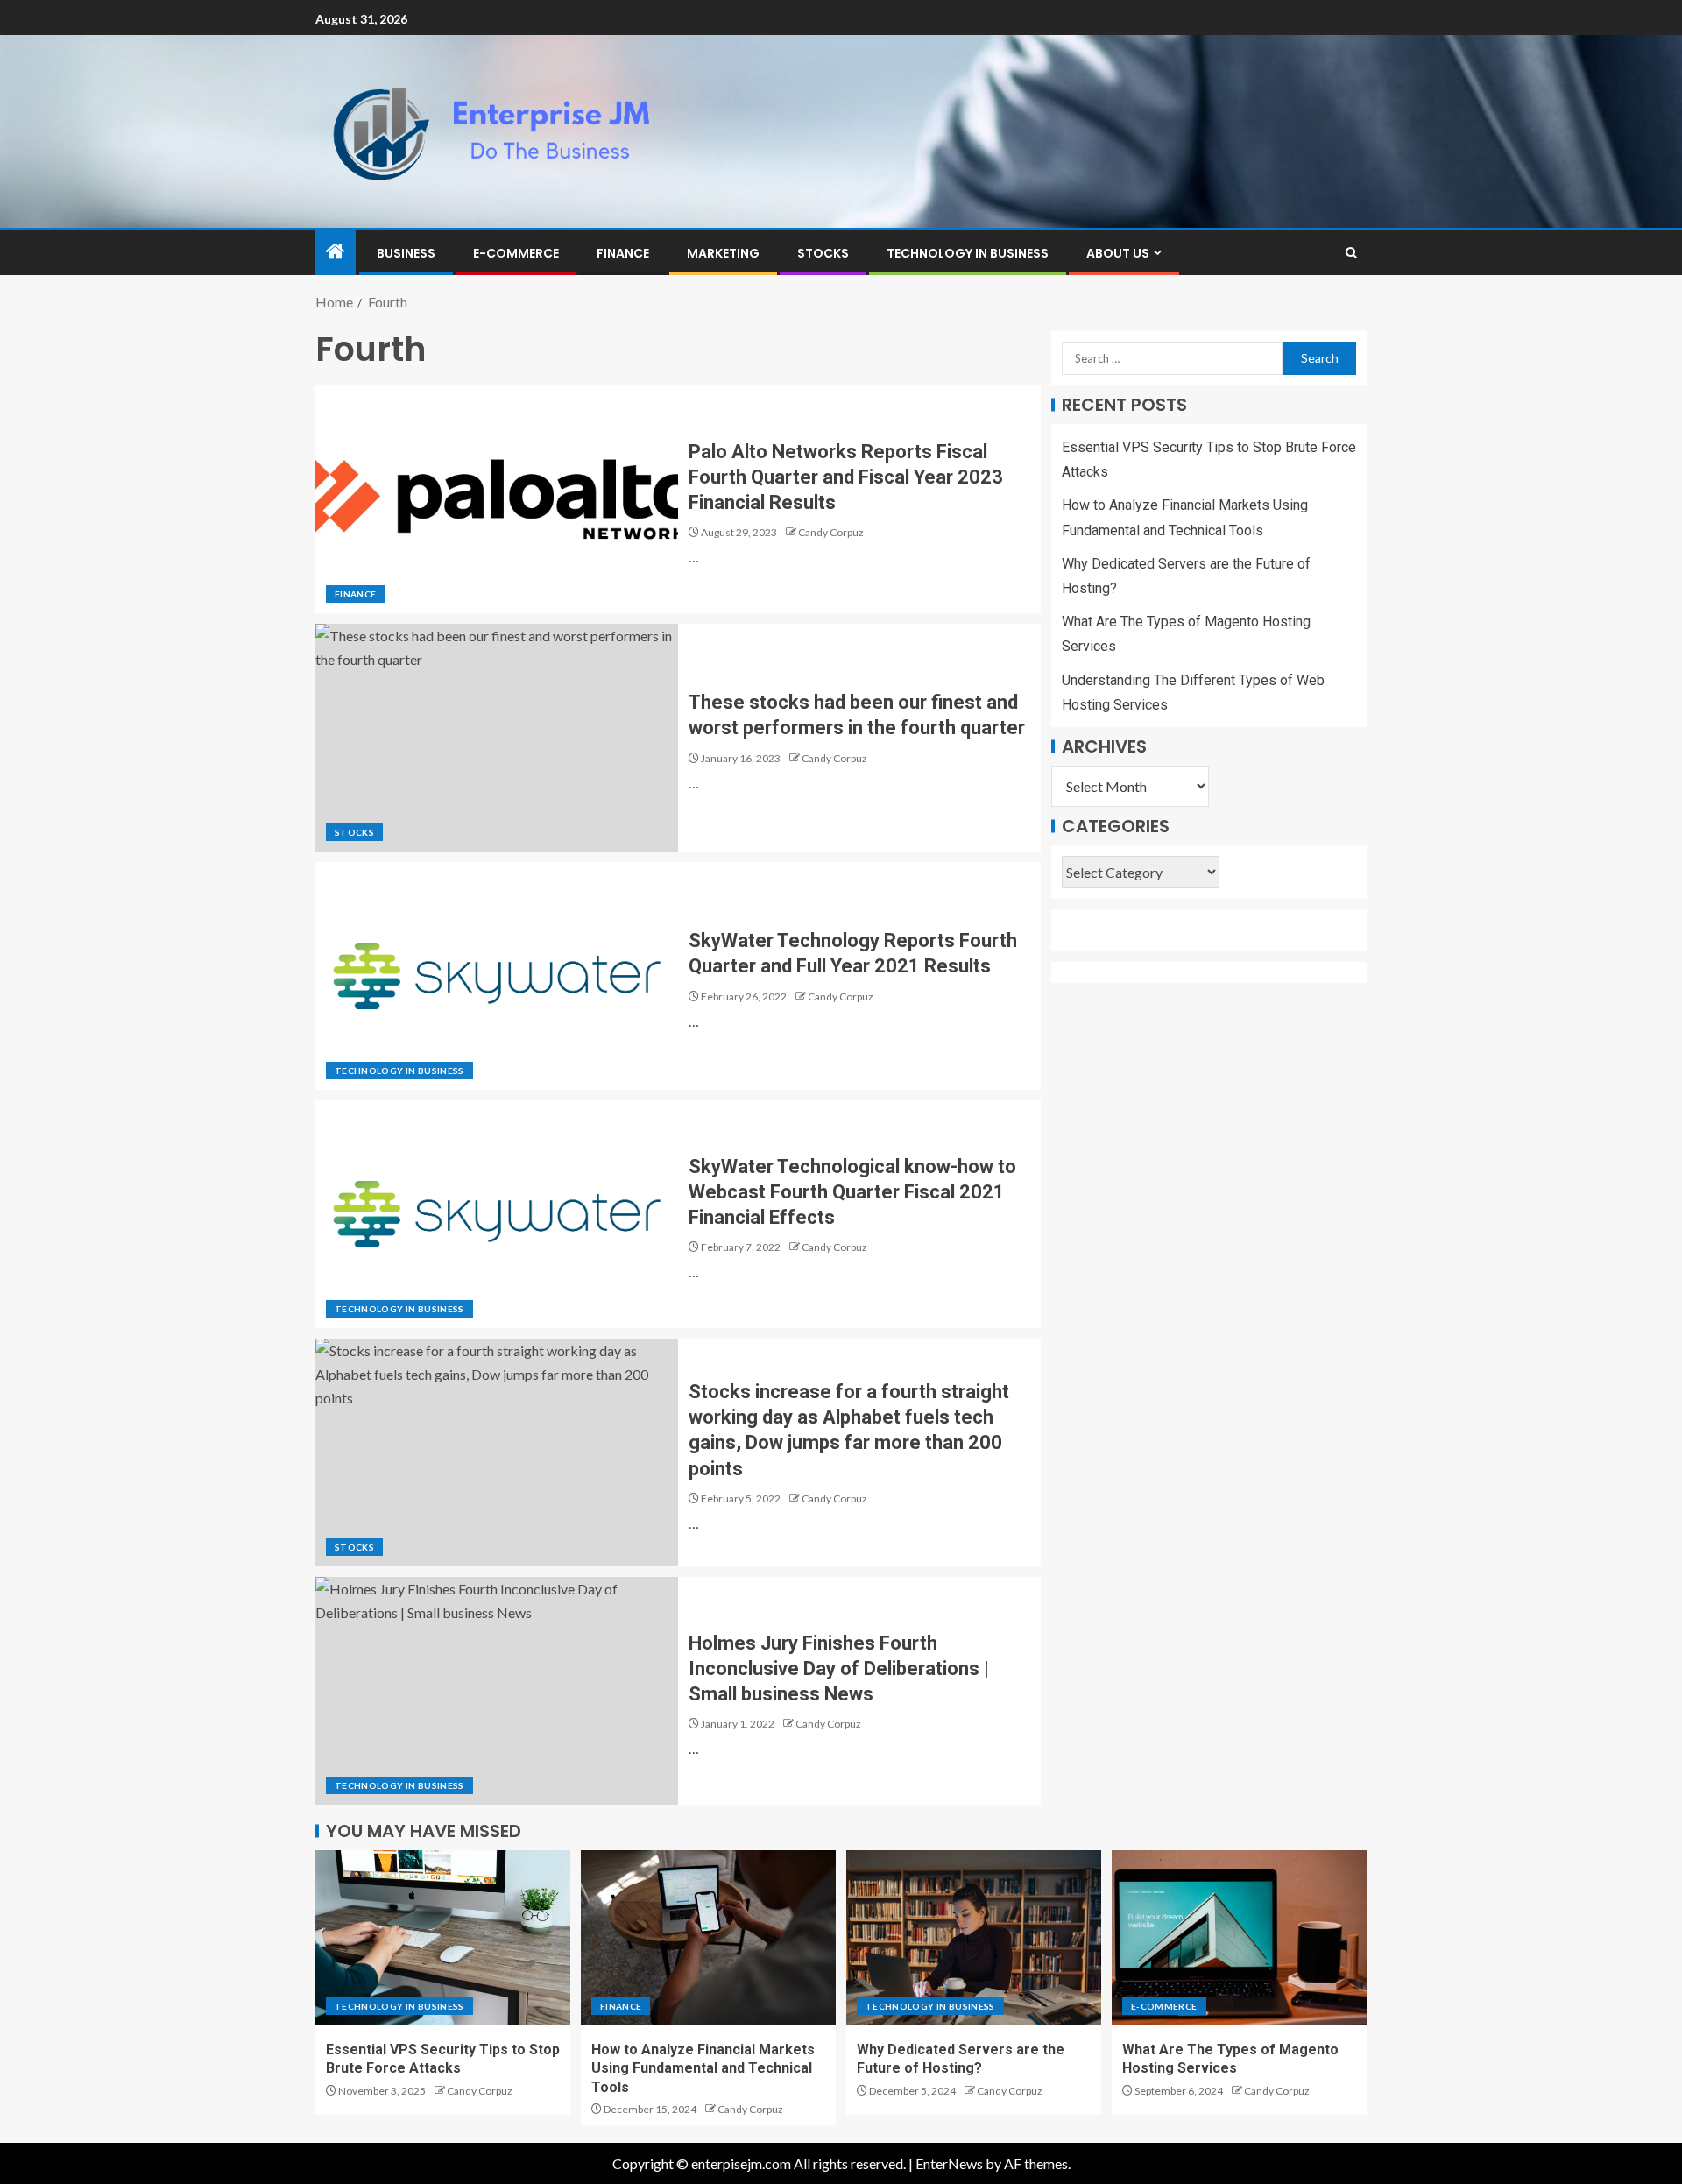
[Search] (1351, 253)
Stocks (823, 253)
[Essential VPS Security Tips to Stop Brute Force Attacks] (443, 1938)
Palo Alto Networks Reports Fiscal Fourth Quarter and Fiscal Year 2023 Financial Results (846, 477)
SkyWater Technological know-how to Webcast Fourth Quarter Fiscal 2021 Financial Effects (852, 1192)
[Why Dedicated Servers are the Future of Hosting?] (974, 1938)
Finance (623, 253)
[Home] (336, 252)
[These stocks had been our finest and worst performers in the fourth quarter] (497, 738)
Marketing (723, 253)
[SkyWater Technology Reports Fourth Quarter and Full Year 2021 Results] (497, 976)
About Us (1118, 253)
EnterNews (949, 2163)
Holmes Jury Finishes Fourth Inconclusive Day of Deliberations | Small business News (839, 1669)
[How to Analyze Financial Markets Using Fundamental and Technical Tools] (708, 1938)
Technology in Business (968, 253)
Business (406, 253)
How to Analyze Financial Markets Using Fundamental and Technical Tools (703, 2068)
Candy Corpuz (831, 532)
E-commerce (516, 253)
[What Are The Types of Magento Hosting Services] (1239, 1938)
